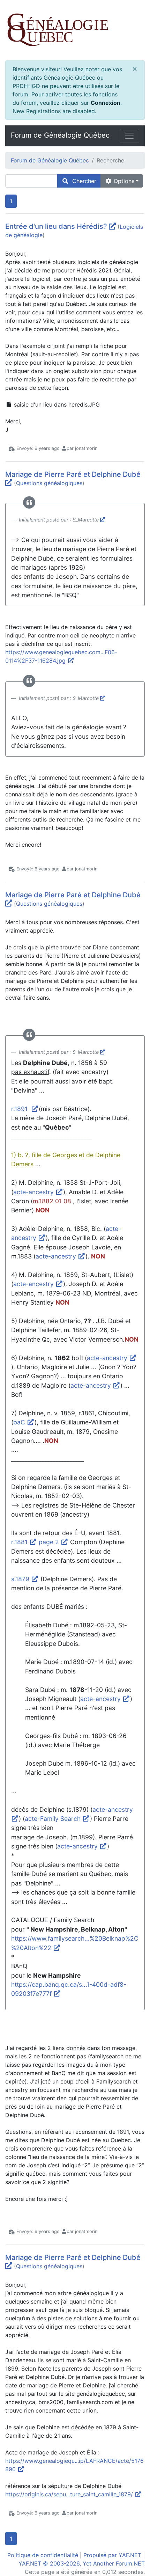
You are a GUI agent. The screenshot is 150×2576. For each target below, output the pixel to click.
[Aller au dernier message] (112, 226)
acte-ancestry (34, 1192)
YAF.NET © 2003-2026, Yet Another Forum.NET (82, 2563)
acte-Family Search (54, 1819)
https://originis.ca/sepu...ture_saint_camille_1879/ (70, 2494)
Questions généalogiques (49, 483)
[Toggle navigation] (129, 136)
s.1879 (21, 1579)
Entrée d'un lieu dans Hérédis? (56, 226)
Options (123, 181)
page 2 (50, 1542)
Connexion (106, 103)
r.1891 (21, 1109)
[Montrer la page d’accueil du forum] (75, 30)
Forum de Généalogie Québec (60, 135)
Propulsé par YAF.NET (112, 2555)
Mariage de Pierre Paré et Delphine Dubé (73, 474)
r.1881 (20, 1542)
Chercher (82, 181)
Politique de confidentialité (43, 2555)
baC (20, 1422)
